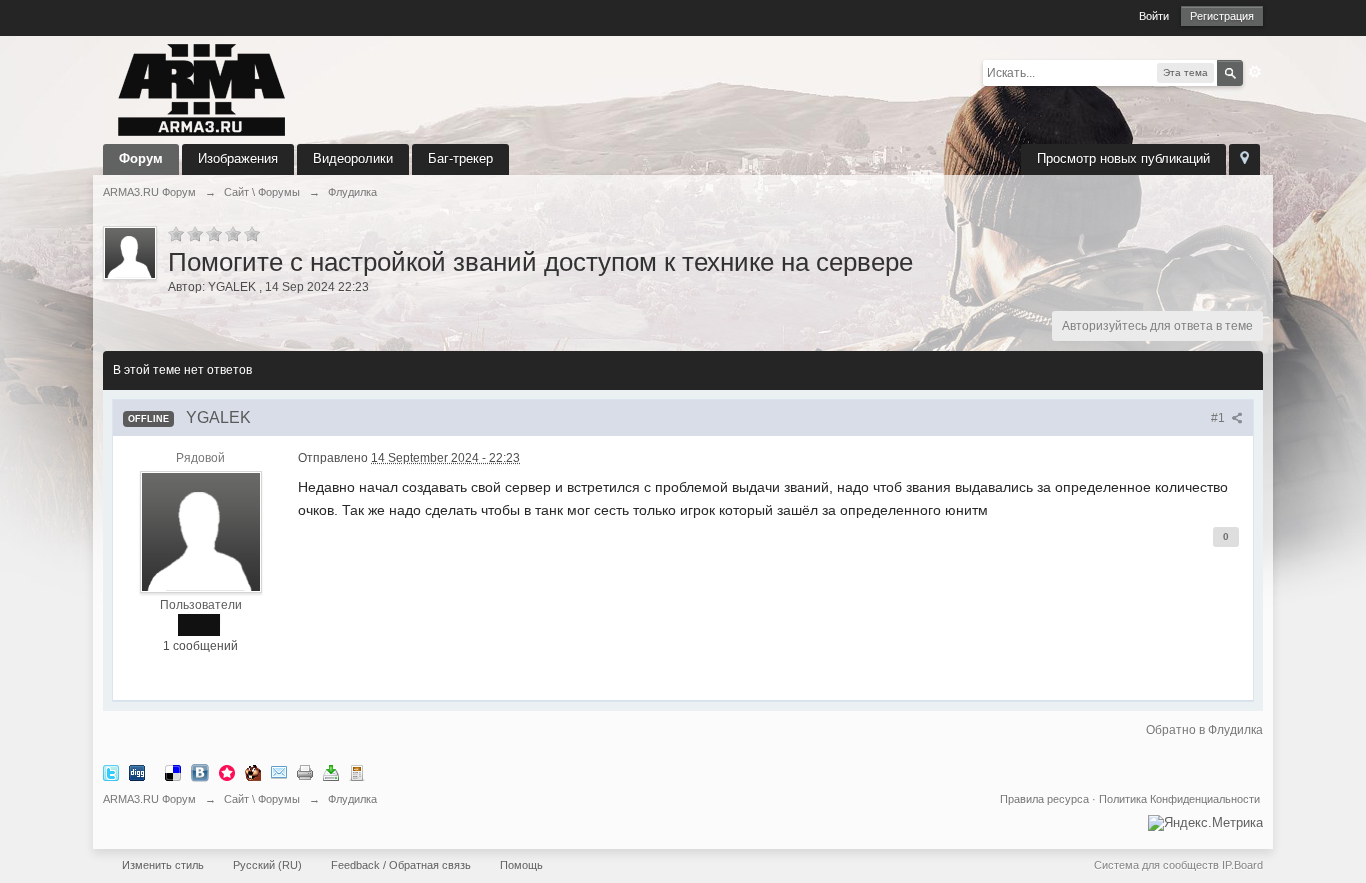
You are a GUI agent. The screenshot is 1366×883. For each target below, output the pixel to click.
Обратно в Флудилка (1204, 730)
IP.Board (1242, 865)
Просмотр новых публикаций (1123, 158)
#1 (1219, 418)
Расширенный (1255, 72)
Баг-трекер (460, 158)
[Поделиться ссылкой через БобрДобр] (253, 772)
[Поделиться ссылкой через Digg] (137, 772)
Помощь (521, 865)
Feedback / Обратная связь (401, 865)
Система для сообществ (1156, 865)
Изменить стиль (163, 865)
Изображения (238, 158)
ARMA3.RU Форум (149, 799)
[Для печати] (305, 772)
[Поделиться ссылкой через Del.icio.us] (173, 772)
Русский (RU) (267, 865)
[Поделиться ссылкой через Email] (279, 772)
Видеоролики (353, 158)
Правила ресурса (1044, 799)
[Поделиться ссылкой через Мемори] (227, 772)
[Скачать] (331, 772)
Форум (141, 158)
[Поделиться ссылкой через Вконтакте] (200, 772)
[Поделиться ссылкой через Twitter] (111, 772)
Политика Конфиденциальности (1179, 799)
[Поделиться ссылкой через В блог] (357, 772)
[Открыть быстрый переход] (1244, 159)
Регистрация (1222, 16)
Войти (1154, 16)
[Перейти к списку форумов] (202, 88)
